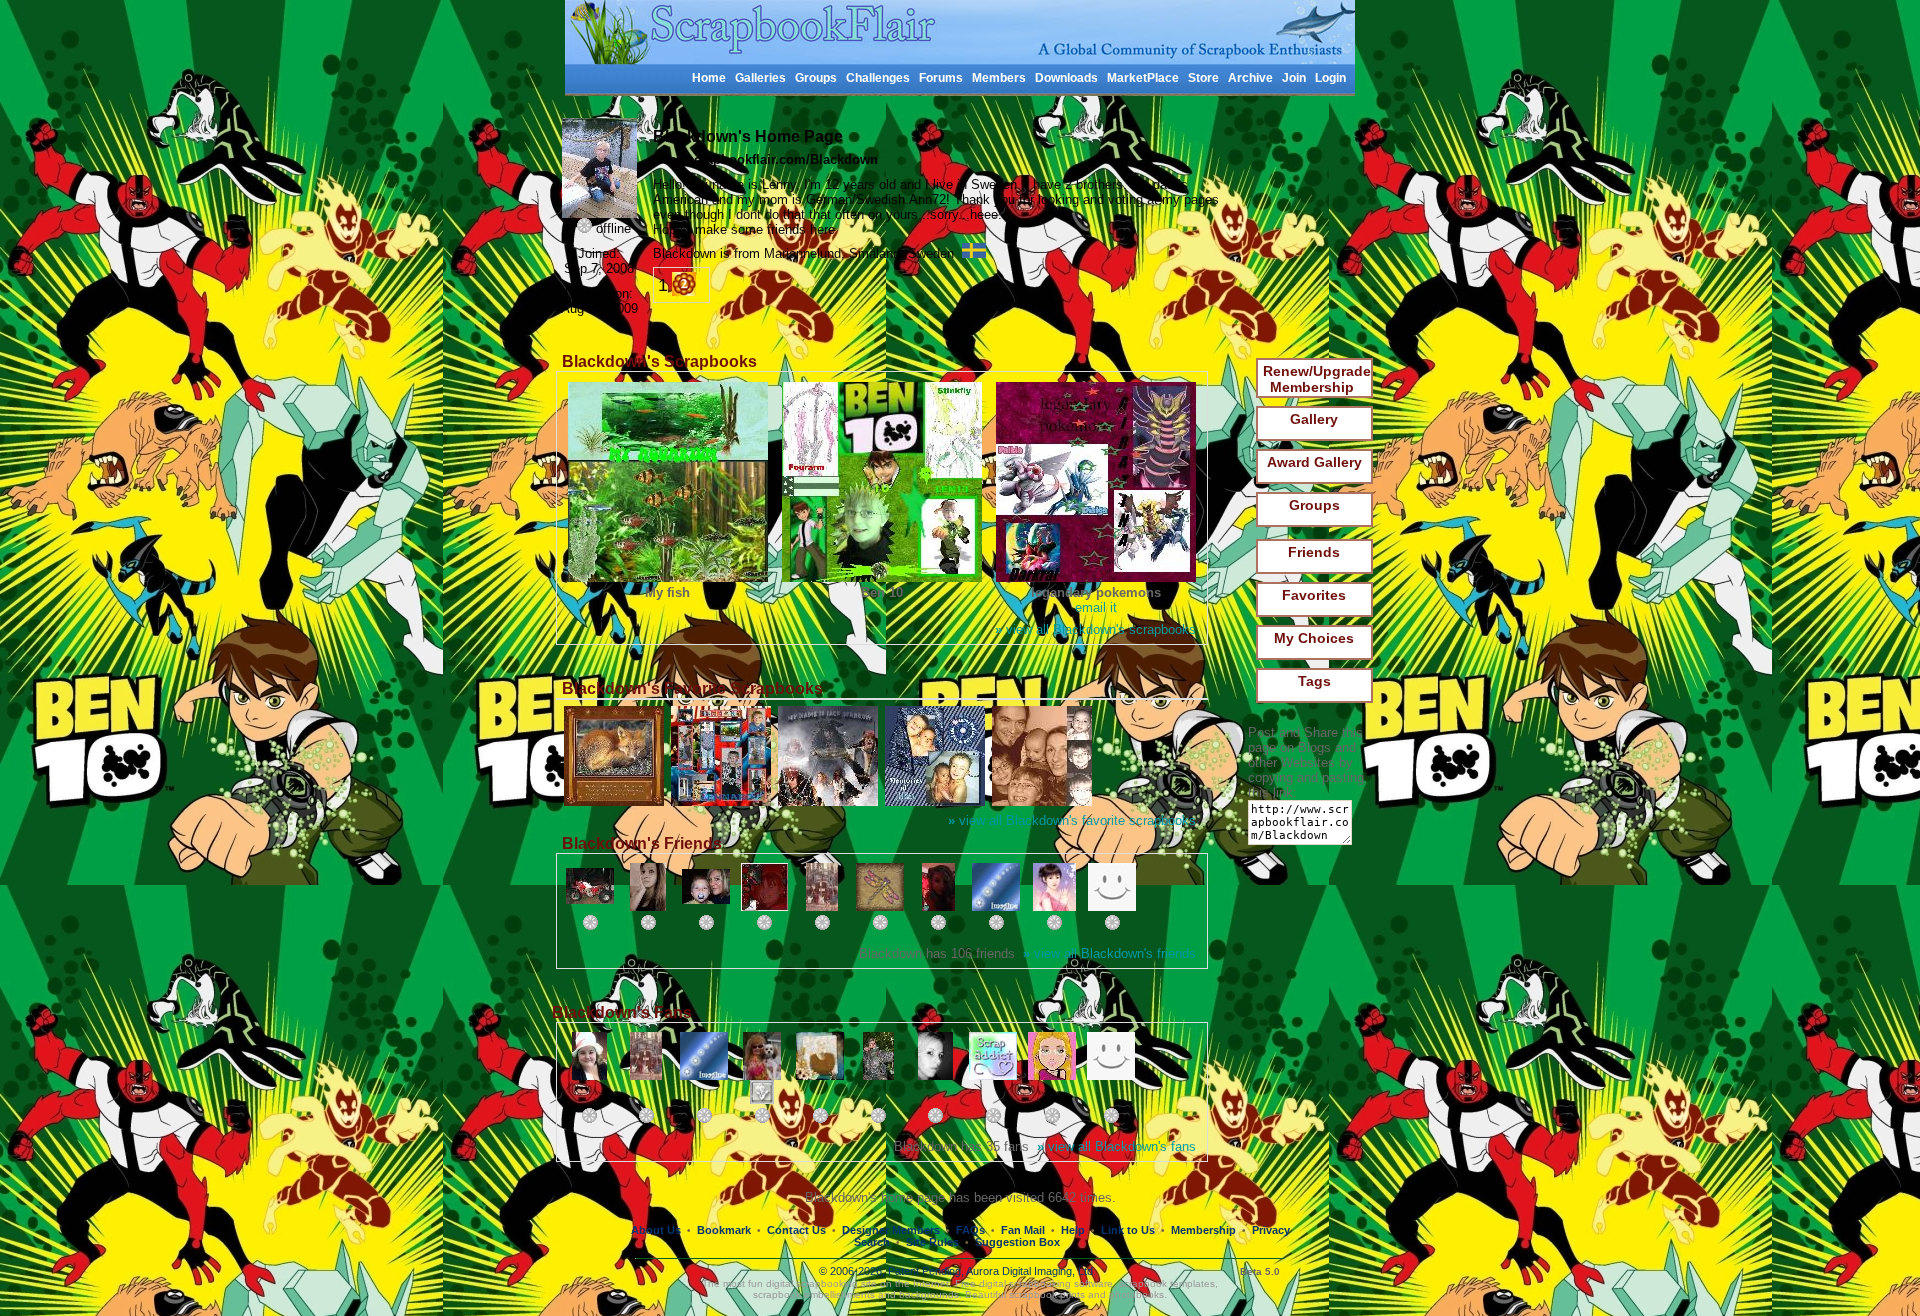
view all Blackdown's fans (1116, 1146)
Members (999, 78)
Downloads (1066, 78)
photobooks (1136, 1294)
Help (1073, 1230)
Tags (1314, 681)
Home (709, 78)
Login (1330, 78)
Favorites (1314, 595)
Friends (1314, 552)
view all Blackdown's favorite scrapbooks (1072, 820)
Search (872, 1242)
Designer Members (891, 1230)
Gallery (1314, 419)
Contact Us (796, 1230)
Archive (1250, 78)
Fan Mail (1023, 1230)
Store (1203, 78)
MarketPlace (1143, 78)
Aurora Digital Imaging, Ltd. (1031, 1271)
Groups (816, 78)
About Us (656, 1230)
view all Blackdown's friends (1109, 953)
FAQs (970, 1230)
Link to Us (1128, 1230)
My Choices (1314, 638)
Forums (941, 78)
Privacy (1271, 1230)
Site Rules (932, 1242)
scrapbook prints (1047, 1294)
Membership (1203, 1230)
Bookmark (724, 1230)
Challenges (878, 78)
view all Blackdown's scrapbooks (1095, 629)
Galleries (760, 78)
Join (1294, 78)
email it (1096, 607)
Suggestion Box (1017, 1242)
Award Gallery (1314, 462)
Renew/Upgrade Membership (1317, 379)
